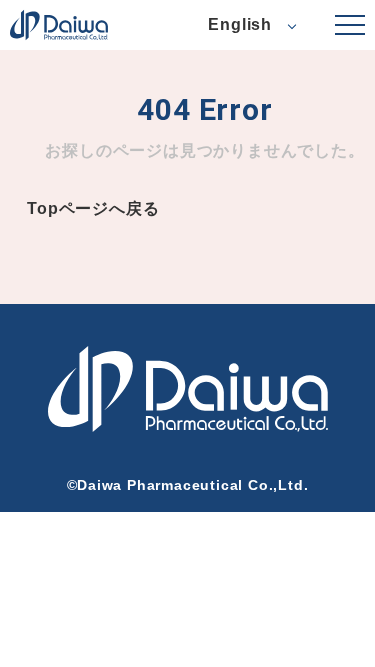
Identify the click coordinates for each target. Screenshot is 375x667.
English (240, 24)
